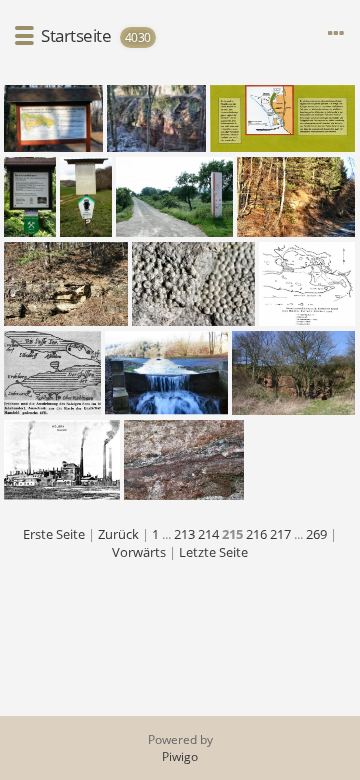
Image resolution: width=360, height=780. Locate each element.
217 (280, 534)
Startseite (76, 35)
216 (256, 534)
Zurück (118, 534)
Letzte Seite (213, 552)
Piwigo (180, 756)
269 (316, 534)
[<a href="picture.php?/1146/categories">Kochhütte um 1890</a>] (62, 460)
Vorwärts (139, 552)
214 (208, 534)
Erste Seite (54, 534)
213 (184, 534)
